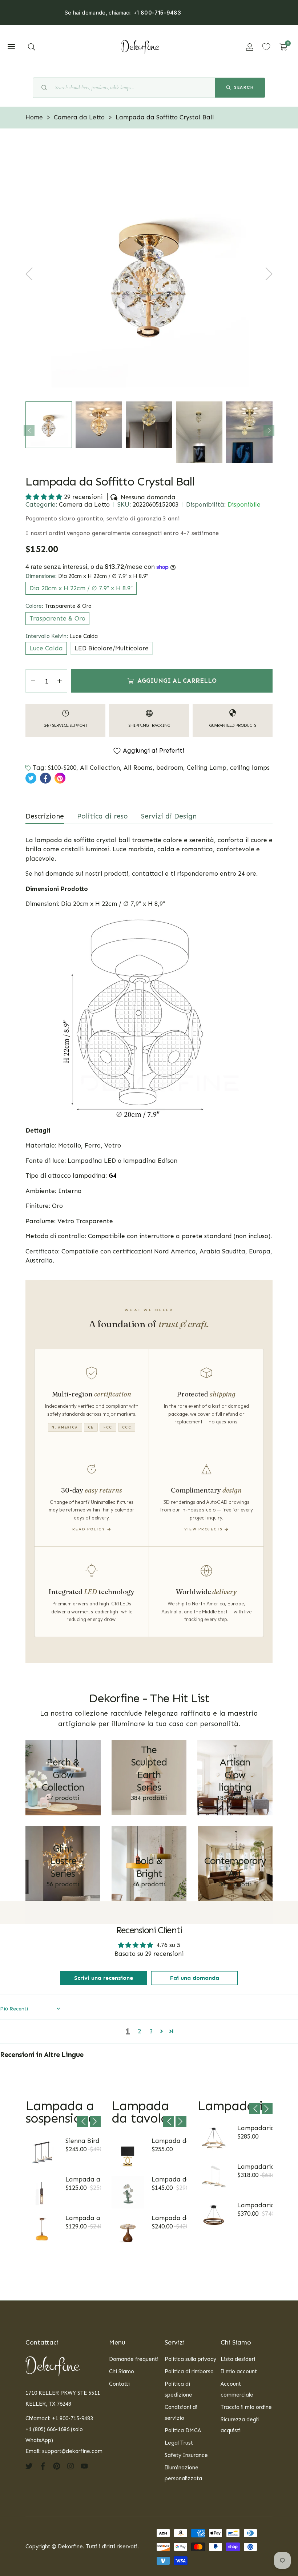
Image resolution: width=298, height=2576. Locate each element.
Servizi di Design (169, 816)
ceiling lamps (250, 768)
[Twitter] (29, 2466)
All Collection (100, 768)
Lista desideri (238, 2359)
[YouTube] (84, 2466)
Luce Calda (46, 648)
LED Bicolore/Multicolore (112, 648)
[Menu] (11, 47)
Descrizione (45, 816)
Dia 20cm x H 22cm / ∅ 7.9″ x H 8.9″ (81, 588)
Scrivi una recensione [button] (104, 1978)
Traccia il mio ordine (246, 2407)
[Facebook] (43, 2466)
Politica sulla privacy (190, 2359)
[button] (32, 47)
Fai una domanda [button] (195, 1978)
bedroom (170, 768)
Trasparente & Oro (57, 618)
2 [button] (139, 2031)
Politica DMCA (183, 2430)
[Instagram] (71, 2466)
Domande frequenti (134, 2359)
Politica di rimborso (189, 2371)
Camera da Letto (84, 504)
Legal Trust (179, 2443)
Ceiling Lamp (207, 768)
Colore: (59, 606)
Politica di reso (102, 816)
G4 (113, 1176)
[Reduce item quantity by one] (33, 681)
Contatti (119, 2384)
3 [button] (151, 2031)
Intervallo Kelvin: (62, 636)
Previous (29, 431)
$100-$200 (62, 768)
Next (269, 431)
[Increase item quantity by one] (60, 681)
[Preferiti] (266, 47)
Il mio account (239, 2371)
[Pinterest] (57, 2466)
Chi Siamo (122, 2371)
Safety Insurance (186, 2455)
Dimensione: (87, 576)
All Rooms (138, 768)
